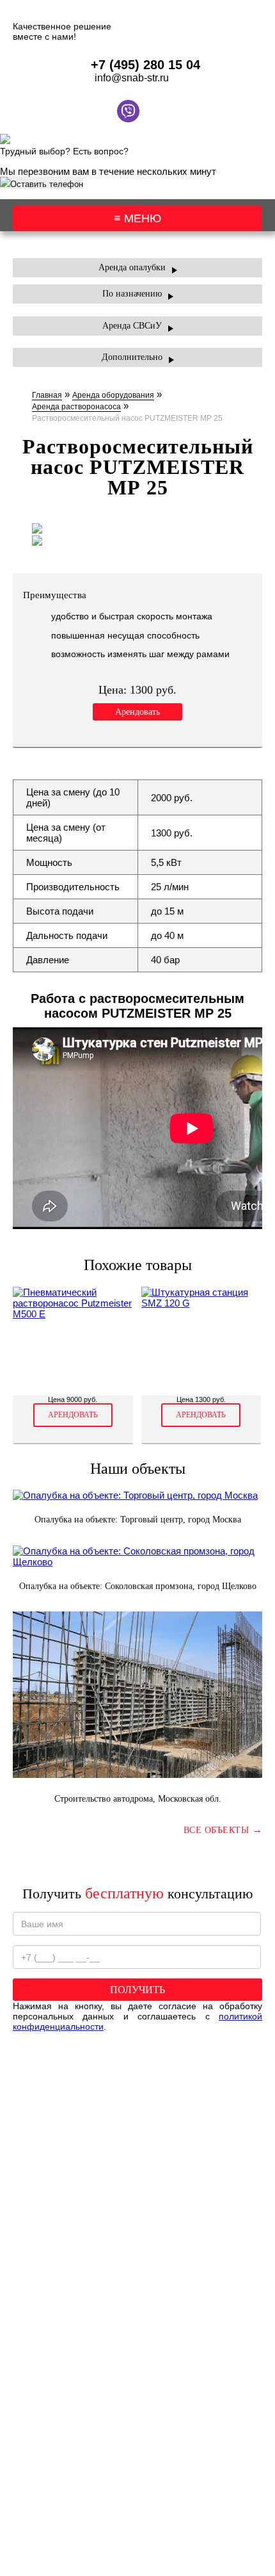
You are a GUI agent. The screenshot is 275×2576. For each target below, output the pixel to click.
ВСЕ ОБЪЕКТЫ (223, 1830)
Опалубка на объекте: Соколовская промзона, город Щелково (138, 1586)
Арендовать (137, 712)
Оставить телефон (47, 184)
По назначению (132, 294)
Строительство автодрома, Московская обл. (138, 1799)
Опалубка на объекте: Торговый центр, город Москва (138, 1520)
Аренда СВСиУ (132, 326)
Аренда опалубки (132, 267)
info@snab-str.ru (132, 78)
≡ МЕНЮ (137, 218)
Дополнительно (132, 357)
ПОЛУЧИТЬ (137, 1990)
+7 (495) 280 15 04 (145, 65)
